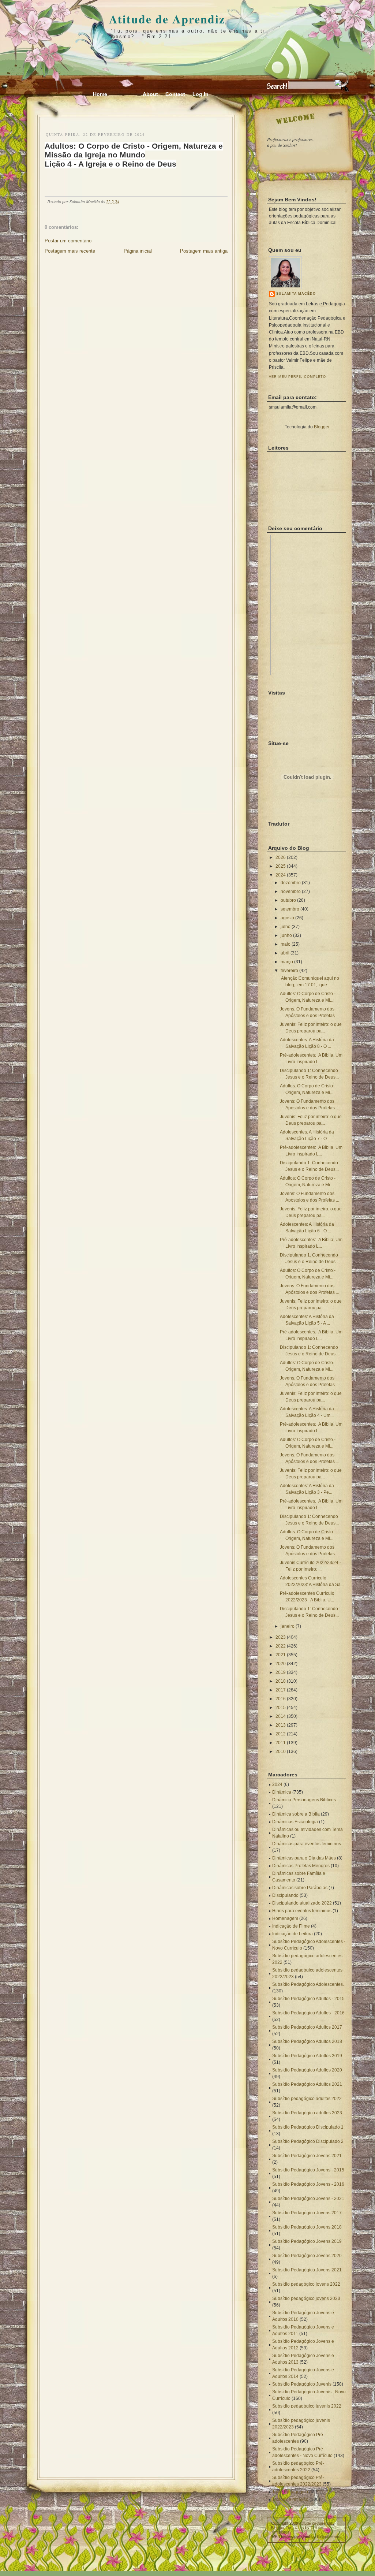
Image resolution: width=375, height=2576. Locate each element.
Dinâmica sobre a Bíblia (296, 1814)
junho (286, 935)
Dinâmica (282, 1792)
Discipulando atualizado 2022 (302, 1903)
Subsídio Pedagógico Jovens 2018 (307, 2227)
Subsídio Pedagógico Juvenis (302, 2384)
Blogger (322, 427)
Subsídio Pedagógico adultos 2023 (307, 2113)
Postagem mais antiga (204, 251)
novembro (291, 891)
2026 (281, 857)
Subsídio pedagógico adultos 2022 (307, 2099)
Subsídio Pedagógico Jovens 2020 (307, 2256)
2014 (281, 1716)
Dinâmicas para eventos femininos (307, 1844)
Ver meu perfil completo (297, 377)
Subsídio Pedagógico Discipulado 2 (308, 2141)
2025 (281, 866)
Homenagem (285, 1918)
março (287, 962)
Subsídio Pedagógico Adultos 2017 (307, 2027)
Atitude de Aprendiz (167, 19)
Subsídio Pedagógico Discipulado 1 (308, 2127)
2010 (281, 1752)
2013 (281, 1725)
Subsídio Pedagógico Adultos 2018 (307, 2041)
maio (286, 944)
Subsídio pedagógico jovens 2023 (306, 2298)
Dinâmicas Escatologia (295, 1822)
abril (285, 953)
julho (286, 927)
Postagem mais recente (70, 251)
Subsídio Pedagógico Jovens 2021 (307, 2156)
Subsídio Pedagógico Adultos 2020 (307, 2070)
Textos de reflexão (290, 2499)
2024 (281, 875)
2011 (281, 1743)
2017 (281, 1690)
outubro (288, 900)
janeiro (288, 1626)
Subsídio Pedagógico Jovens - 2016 (308, 2184)
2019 (281, 1672)
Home (100, 94)
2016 (281, 1699)
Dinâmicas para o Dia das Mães (304, 1858)
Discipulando (285, 1895)
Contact (175, 94)
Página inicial (138, 251)
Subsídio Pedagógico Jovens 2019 (307, 2241)
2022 (281, 1646)
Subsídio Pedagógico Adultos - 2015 (308, 1999)
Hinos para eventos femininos (302, 1911)
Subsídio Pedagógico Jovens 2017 (307, 2213)
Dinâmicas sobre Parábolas (300, 1888)
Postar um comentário (68, 241)
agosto (287, 918)
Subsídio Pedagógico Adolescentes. (308, 1984)
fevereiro (289, 971)
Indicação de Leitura (292, 1934)
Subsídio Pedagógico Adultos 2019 (307, 2056)
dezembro (291, 883)
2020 (281, 1664)
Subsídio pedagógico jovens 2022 (306, 2284)
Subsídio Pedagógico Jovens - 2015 (308, 2170)
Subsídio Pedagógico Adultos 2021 (307, 2084)
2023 (281, 1637)
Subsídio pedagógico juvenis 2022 (307, 2406)
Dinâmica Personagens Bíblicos (304, 1800)
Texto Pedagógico (290, 2492)
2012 (281, 1734)
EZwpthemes (329, 2536)
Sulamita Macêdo (296, 294)
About (150, 94)
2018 (281, 1681)
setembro (290, 909)
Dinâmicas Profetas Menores (301, 1866)
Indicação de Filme (291, 1926)
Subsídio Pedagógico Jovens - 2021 (308, 2199)
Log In (200, 94)
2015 (281, 1708)
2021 (281, 1655)
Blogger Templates (288, 2528)
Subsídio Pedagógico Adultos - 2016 (308, 2013)
